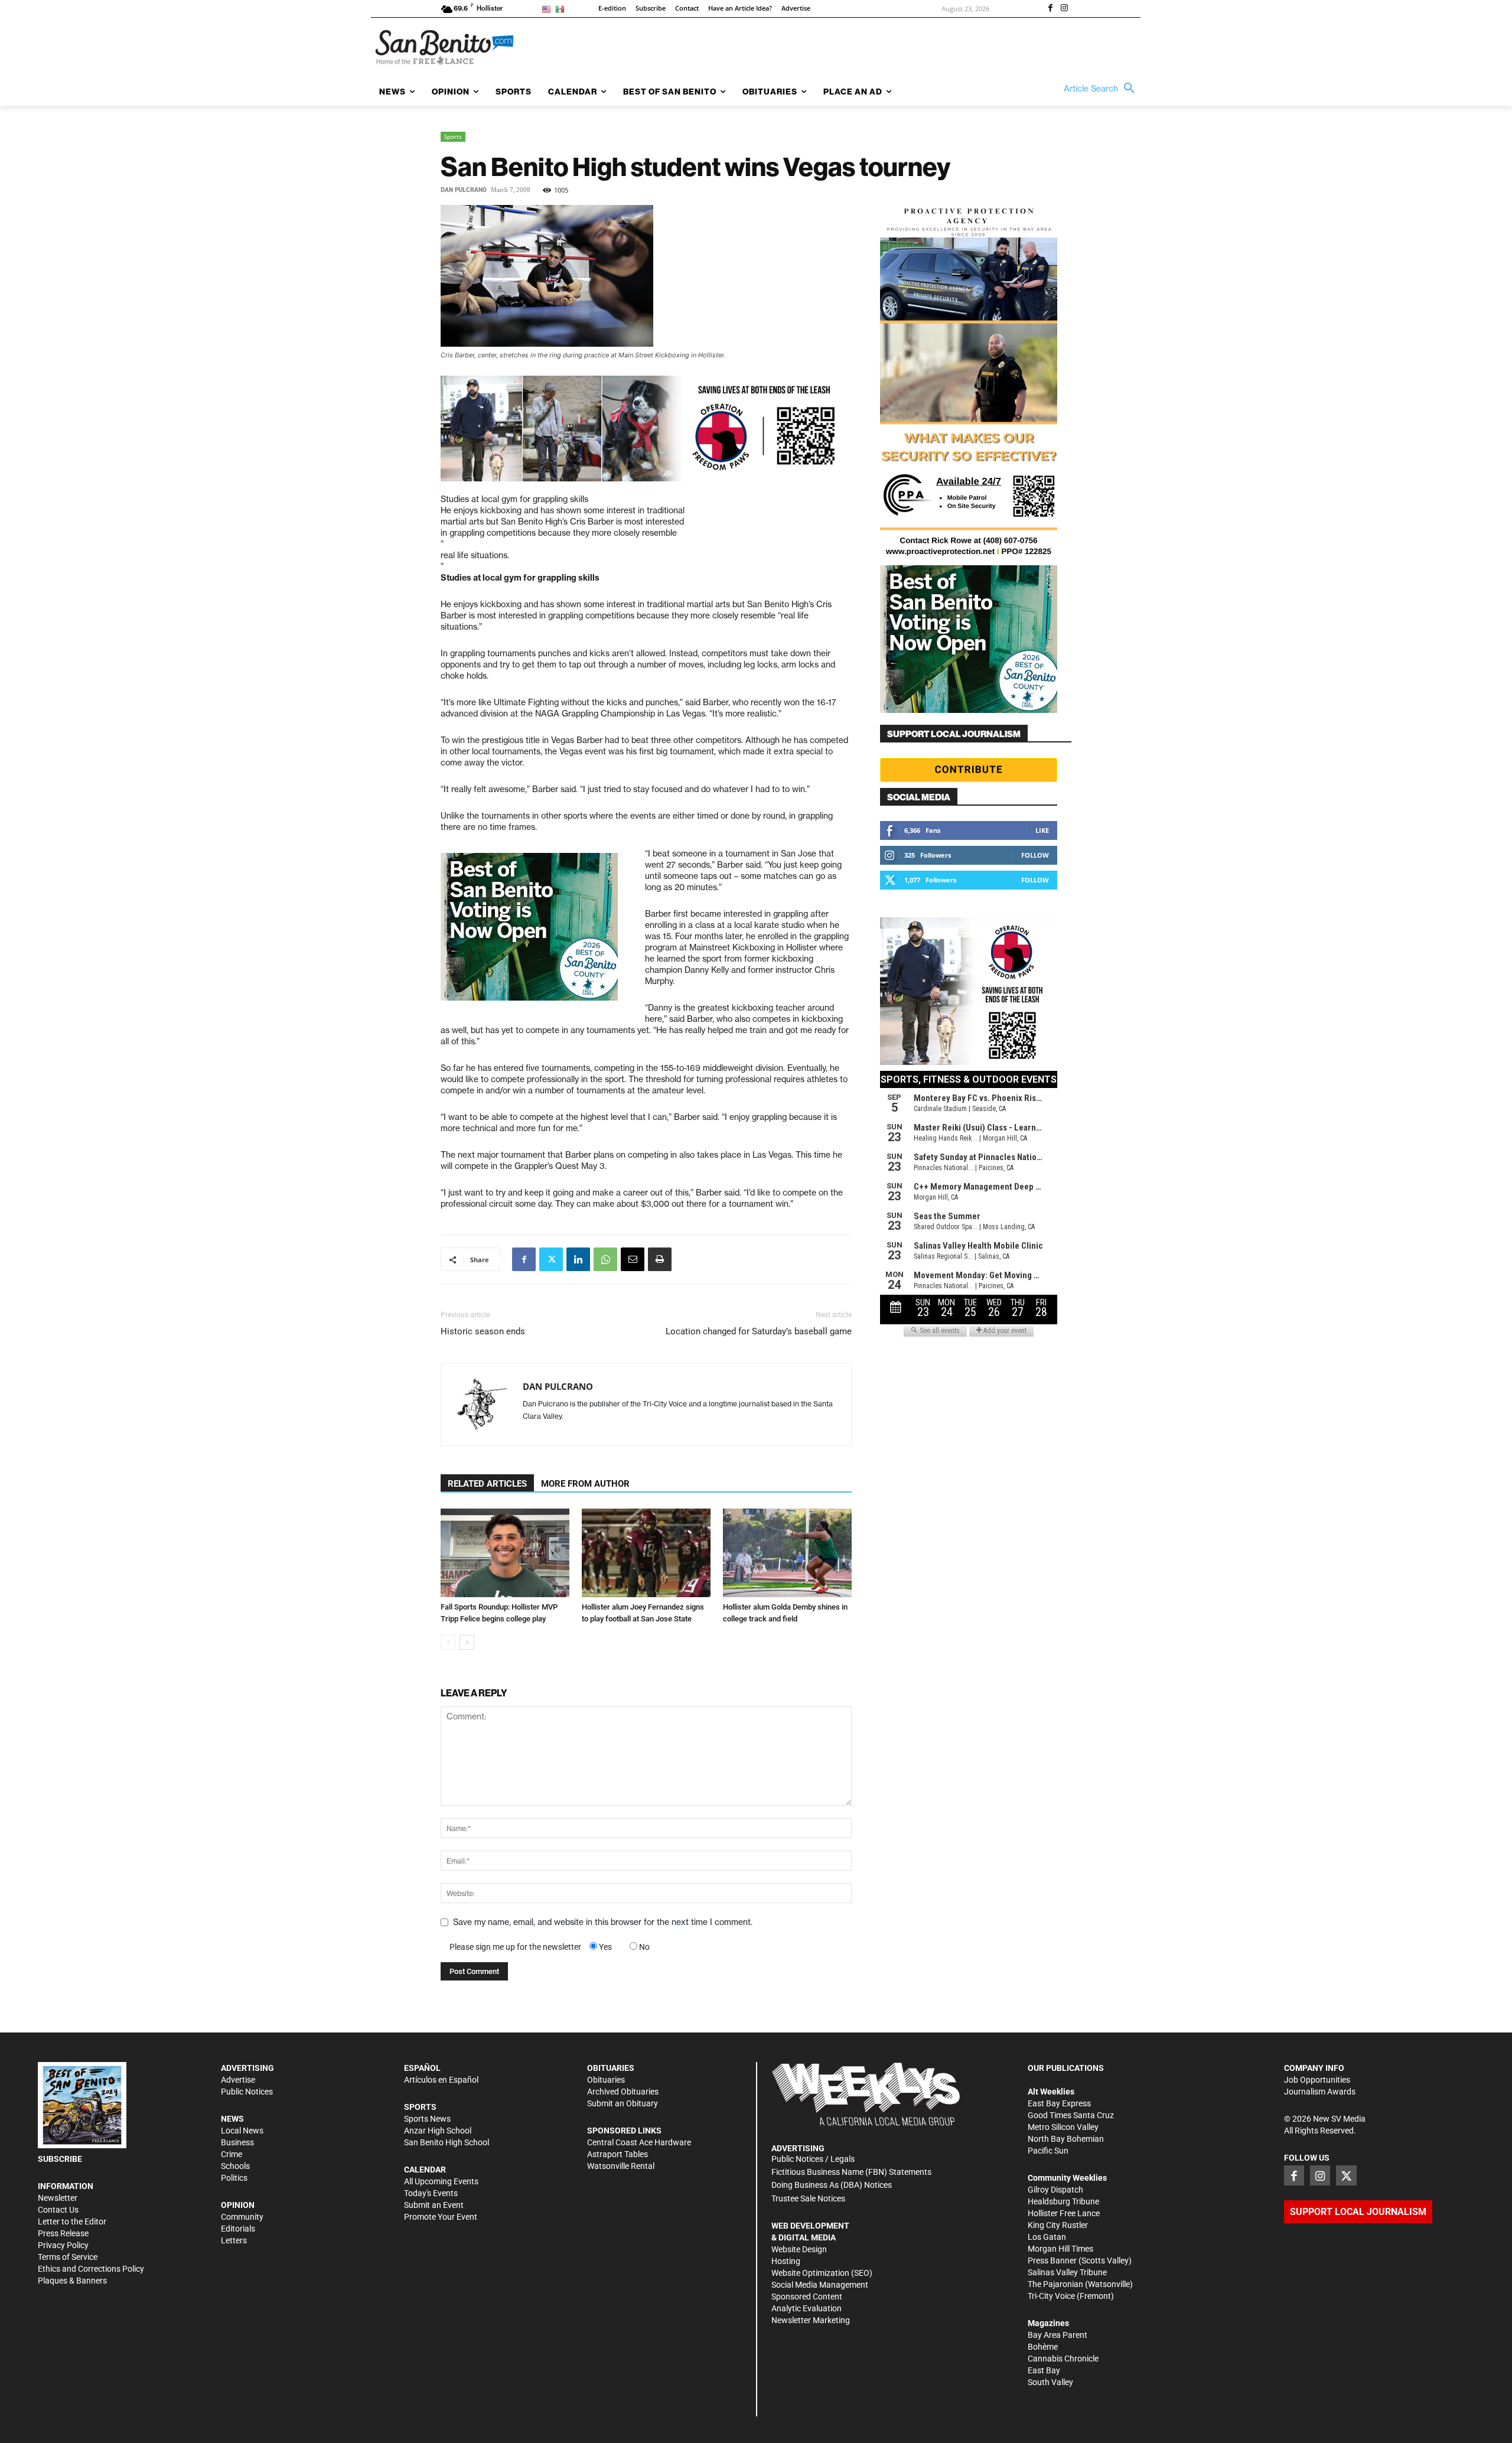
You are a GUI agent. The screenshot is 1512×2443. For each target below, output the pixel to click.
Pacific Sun (1048, 2151)
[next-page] (467, 1642)
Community (242, 2217)
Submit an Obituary (623, 2103)
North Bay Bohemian (1066, 2139)
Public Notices (247, 2092)
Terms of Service (68, 2257)
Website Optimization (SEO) (822, 2273)
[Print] (660, 1259)
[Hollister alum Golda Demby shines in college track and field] (787, 1553)
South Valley (1050, 2382)
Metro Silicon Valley (1063, 2127)
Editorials (238, 2229)
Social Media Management (820, 2285)
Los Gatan (1047, 2237)
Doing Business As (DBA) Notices (832, 2185)
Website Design (799, 2249)
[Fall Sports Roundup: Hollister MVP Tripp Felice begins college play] (505, 1553)
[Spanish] (562, 9)
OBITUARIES (611, 2068)
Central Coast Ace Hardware (639, 2142)
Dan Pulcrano (464, 190)
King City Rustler (1058, 2225)
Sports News (427, 2119)
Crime (232, 2154)
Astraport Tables (617, 2154)
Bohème (1043, 2347)
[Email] (633, 1259)
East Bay (1044, 2370)
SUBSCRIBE (60, 2159)
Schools (235, 2166)
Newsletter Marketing (811, 2320)
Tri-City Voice (1051, 2296)
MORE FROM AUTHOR (585, 1484)
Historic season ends (483, 1331)
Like (1042, 830)
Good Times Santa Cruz (1071, 2115)
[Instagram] (1064, 9)
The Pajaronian (1055, 2284)
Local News (242, 2131)
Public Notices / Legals (813, 2159)
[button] (1102, 89)
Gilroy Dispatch (1055, 2190)
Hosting (786, 2261)
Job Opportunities (1317, 2080)
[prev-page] (448, 1642)
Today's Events (431, 2193)
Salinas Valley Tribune (1067, 2272)
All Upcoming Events (441, 2181)
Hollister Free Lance (1064, 2213)
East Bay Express (1059, 2103)
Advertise (238, 2080)
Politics (234, 2178)
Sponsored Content (807, 2297)
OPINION (238, 2205)
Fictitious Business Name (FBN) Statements (851, 2172)
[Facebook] (1050, 9)
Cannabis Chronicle (1063, 2359)
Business (237, 2142)
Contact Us (58, 2210)
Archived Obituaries (623, 2092)
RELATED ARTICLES (487, 1484)
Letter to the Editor (72, 2221)
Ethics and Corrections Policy (91, 2269)
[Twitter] (551, 1259)
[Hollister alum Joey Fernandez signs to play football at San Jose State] (646, 1553)
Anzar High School (438, 2131)
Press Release (63, 2233)
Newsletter (58, 2198)
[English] (548, 9)
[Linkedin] (578, 1259)
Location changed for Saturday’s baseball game (759, 1331)
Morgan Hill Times (1060, 2249)
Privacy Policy (63, 2245)
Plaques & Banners (72, 2281)
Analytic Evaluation (806, 2308)
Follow (1035, 855)
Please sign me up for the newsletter (515, 1947)
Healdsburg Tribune (1063, 2201)
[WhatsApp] (605, 1259)
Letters (234, 2240)
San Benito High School (447, 2142)
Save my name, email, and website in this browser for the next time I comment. (603, 1922)
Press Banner (1052, 2260)
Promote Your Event (441, 2217)
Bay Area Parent (1058, 2335)
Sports (453, 136)
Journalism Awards (1320, 2092)
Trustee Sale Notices (808, 2198)
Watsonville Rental (621, 2166)
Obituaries (606, 2080)
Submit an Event (434, 2205)
